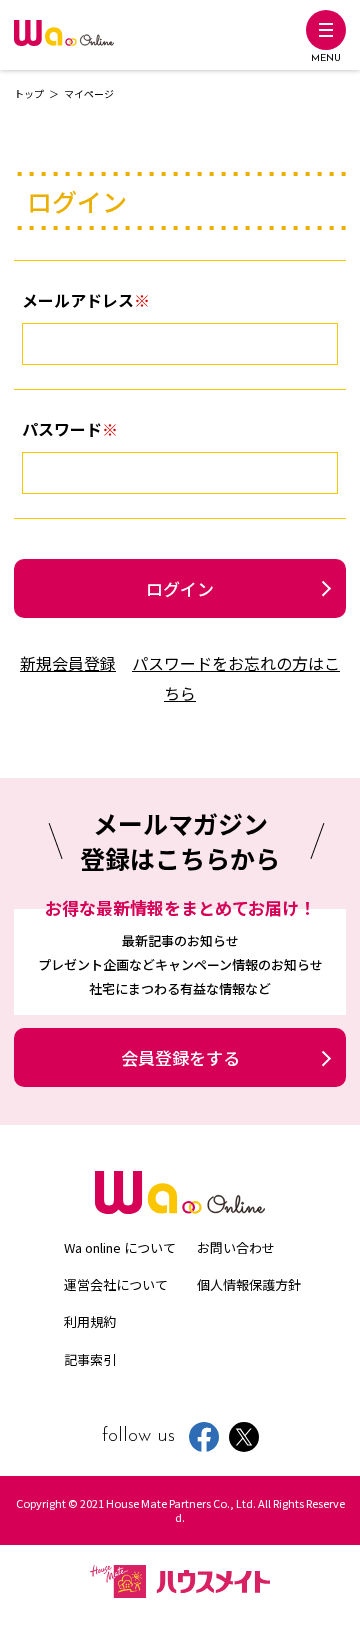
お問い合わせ (236, 1247)
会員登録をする (180, 1057)
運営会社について (116, 1284)
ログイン (180, 588)
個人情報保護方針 (249, 1284)
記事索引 (90, 1359)
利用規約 (90, 1321)
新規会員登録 (68, 663)
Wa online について (120, 1247)
